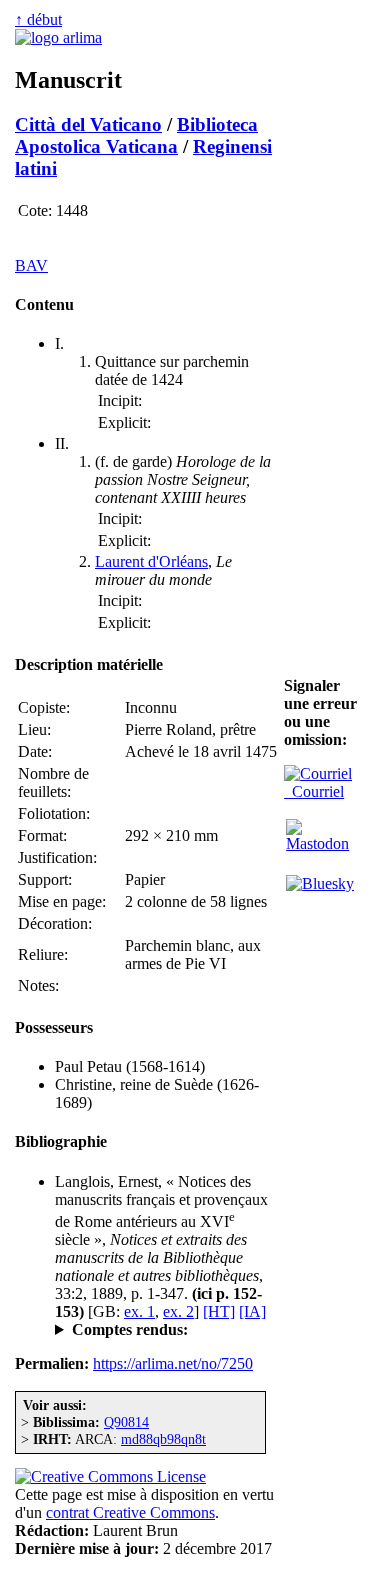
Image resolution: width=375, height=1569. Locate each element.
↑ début (38, 19)
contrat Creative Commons (130, 1512)
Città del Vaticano (88, 124)
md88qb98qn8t (163, 1439)
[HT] (219, 1311)
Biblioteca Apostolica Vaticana (136, 135)
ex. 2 (178, 1311)
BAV (31, 265)
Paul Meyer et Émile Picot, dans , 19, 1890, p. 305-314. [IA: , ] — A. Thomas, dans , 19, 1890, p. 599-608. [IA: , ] (165, 1330)
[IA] (252, 1311)
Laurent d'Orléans (151, 561)
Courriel (314, 791)
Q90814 (126, 1422)
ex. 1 (139, 1311)
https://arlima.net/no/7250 (173, 1363)
